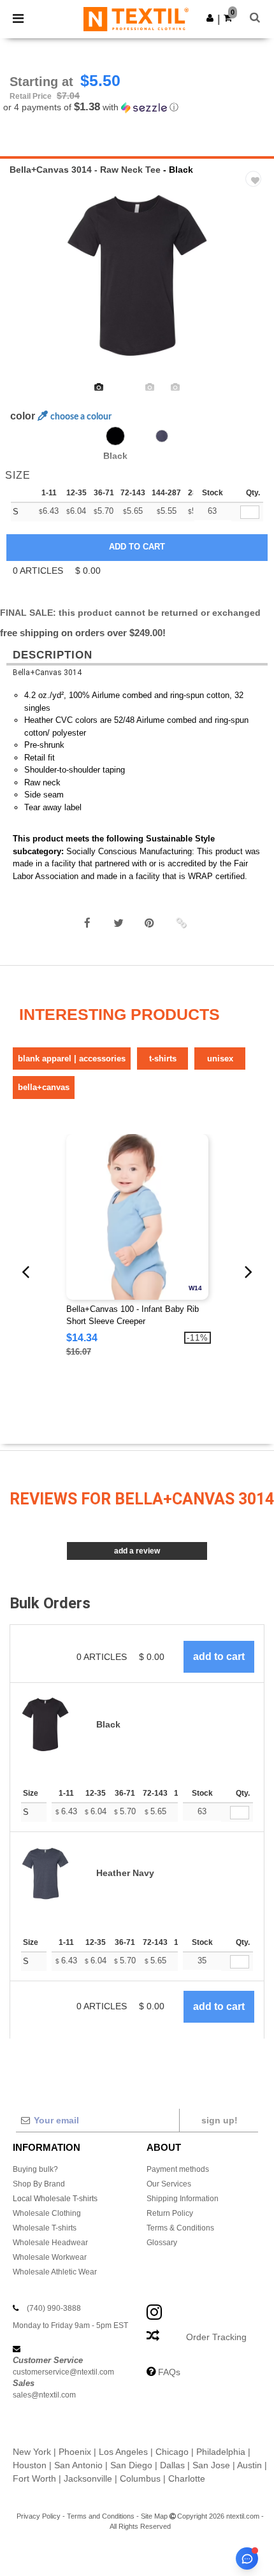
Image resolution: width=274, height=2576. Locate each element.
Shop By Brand (39, 2184)
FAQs (169, 2372)
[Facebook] (87, 923)
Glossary (162, 2243)
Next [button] (255, 284)
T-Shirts (163, 1059)
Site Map (154, 2516)
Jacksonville (88, 2478)
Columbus (140, 2478)
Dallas (172, 2465)
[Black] (115, 436)
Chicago (172, 2452)
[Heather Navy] (162, 436)
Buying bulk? (35, 2169)
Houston (30, 2465)
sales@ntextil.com (44, 2395)
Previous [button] (27, 284)
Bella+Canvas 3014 (47, 673)
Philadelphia (221, 2452)
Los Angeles (123, 2452)
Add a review (137, 1551)
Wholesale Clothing (47, 2213)
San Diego (131, 2465)
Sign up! (220, 2120)
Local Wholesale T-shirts (55, 2199)
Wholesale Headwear (50, 2243)
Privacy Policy (39, 2516)
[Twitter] (119, 923)
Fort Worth (34, 2478)
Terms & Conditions (180, 2228)
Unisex (220, 1059)
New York (32, 2452)
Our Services (169, 2184)
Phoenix (75, 2452)
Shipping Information (183, 2199)
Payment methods (178, 2169)
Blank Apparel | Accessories (72, 1059)
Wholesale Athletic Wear (55, 2272)
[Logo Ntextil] (136, 18)
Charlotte (187, 2478)
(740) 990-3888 (54, 2308)
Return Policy (170, 2213)
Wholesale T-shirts (45, 2228)
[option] (137, 275)
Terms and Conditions (101, 2516)
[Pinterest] (150, 923)
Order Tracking (216, 2337)
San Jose (211, 2465)
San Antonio (78, 2465)
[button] (210, 18)
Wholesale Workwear (50, 2257)
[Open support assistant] (247, 2558)
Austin (249, 2465)
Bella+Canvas (44, 1087)
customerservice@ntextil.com (63, 2372)
